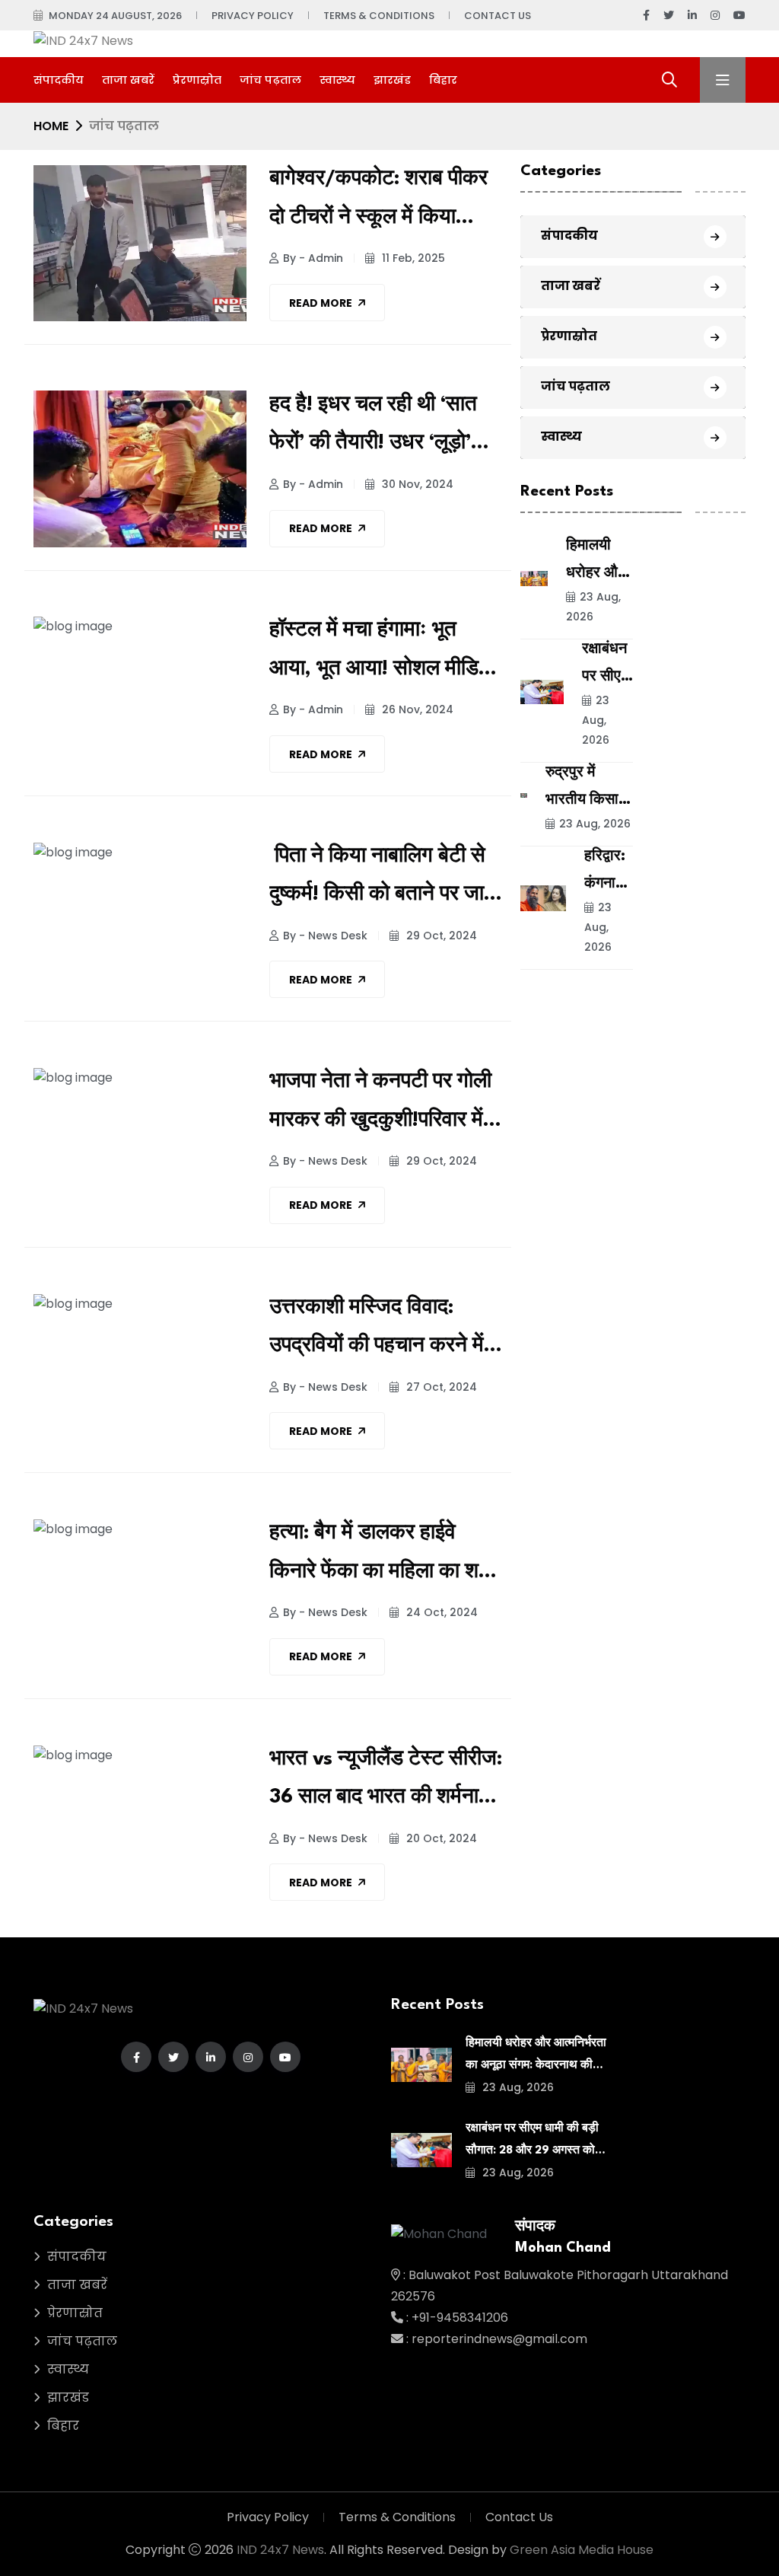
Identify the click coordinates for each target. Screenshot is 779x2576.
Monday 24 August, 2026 (115, 16)
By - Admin (313, 258)
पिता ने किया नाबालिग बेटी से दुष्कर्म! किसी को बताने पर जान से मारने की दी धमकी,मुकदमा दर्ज (383, 880)
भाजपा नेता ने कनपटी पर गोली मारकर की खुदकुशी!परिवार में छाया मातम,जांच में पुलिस (380, 1106)
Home (51, 126)
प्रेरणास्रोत (197, 80)
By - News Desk (325, 936)
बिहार (443, 80)
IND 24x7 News (280, 2550)
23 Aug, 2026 (593, 607)
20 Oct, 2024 (440, 1838)
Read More (321, 303)
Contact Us (498, 16)
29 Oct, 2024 (440, 936)
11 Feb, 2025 (412, 258)
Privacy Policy (253, 16)
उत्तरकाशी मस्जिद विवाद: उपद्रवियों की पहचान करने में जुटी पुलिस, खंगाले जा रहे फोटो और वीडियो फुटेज (385, 1332)
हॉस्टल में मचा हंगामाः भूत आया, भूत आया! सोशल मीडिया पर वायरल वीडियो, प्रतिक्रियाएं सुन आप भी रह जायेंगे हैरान (385, 654)
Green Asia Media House (582, 2550)
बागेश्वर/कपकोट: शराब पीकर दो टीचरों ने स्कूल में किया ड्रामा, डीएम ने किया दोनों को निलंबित (378, 203)
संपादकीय (59, 80)
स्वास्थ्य (337, 80)
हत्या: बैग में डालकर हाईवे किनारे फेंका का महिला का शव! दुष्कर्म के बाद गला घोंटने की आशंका (382, 1557)
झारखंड (392, 80)
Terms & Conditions (379, 16)
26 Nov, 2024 (416, 709)
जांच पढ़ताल (270, 80)
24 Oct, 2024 (440, 1612)
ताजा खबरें (128, 80)
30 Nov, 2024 (416, 484)
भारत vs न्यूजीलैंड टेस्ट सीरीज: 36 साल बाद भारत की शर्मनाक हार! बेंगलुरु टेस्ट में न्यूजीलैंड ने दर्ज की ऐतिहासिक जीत (386, 1783)
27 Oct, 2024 (440, 1387)
